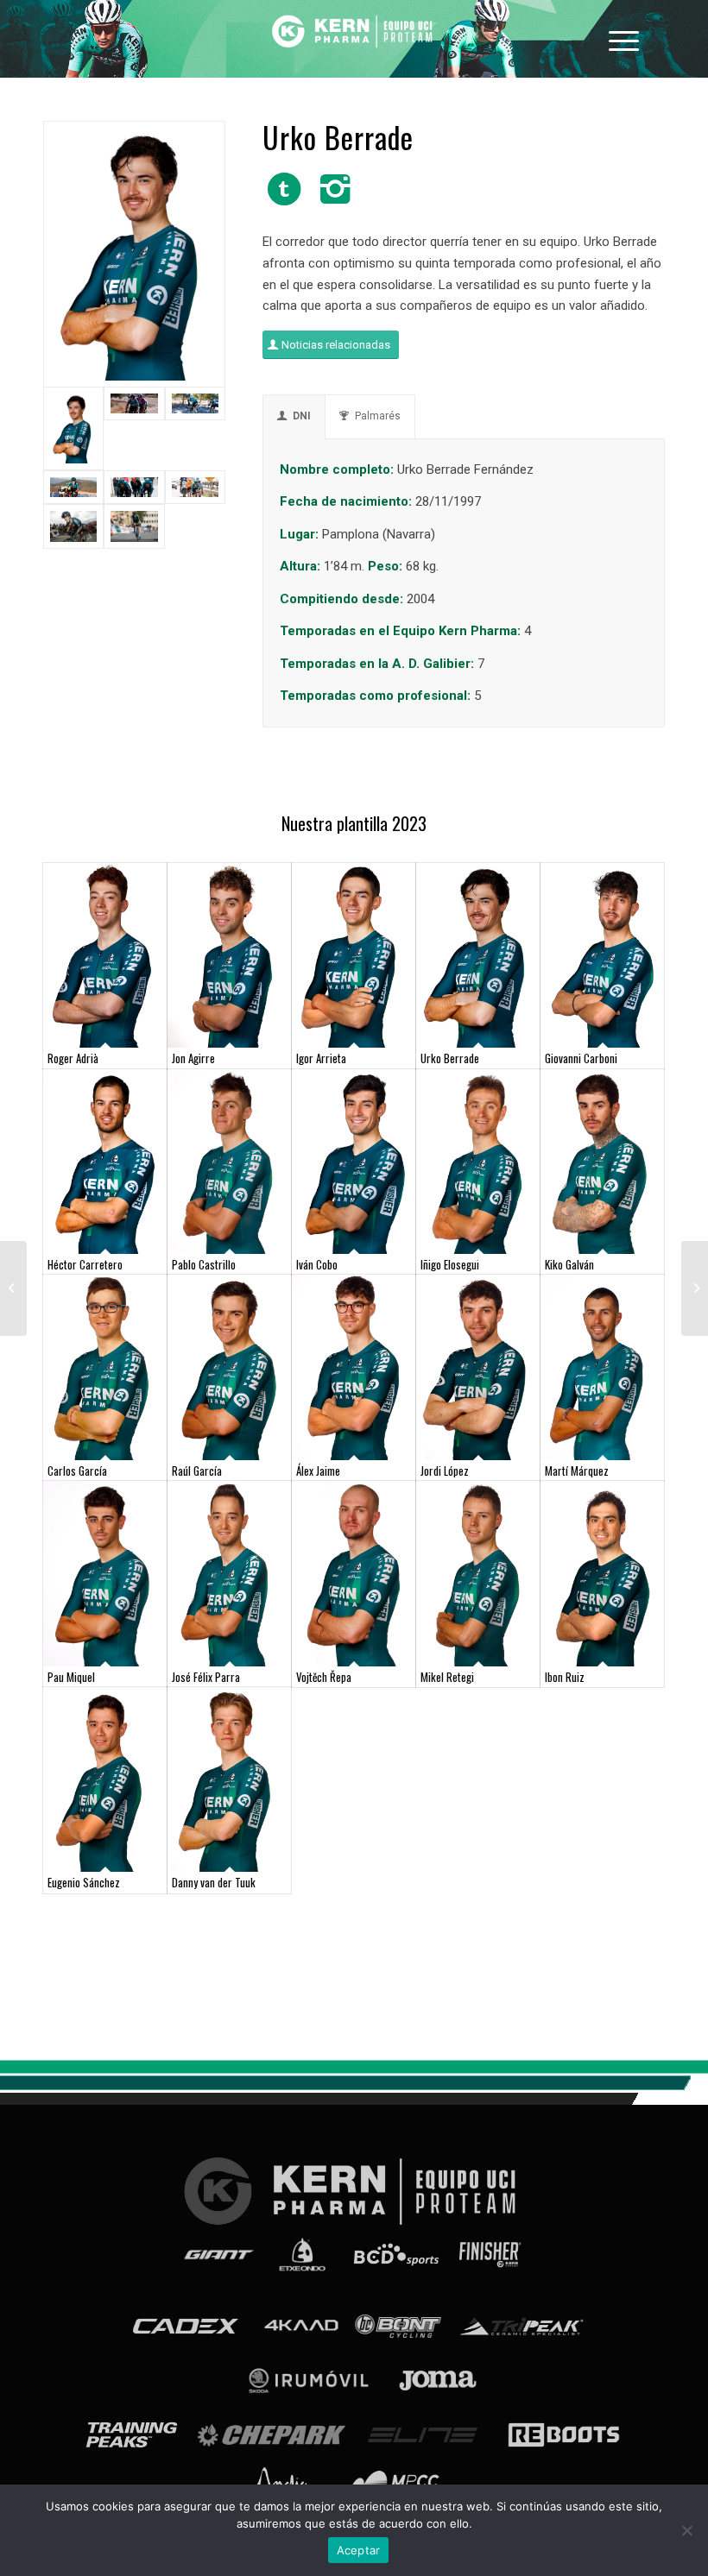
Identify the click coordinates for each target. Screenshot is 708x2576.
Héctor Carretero (85, 1264)
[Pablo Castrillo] (229, 1162)
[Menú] (624, 39)
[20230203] (134, 429)
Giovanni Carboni (581, 1058)
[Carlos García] (105, 1367)
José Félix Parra (206, 1677)
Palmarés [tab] (378, 416)
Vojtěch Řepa (324, 1677)
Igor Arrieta (321, 1058)
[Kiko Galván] (602, 1162)
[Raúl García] (229, 1367)
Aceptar (359, 2550)
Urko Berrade (450, 1058)
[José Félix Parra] (229, 1574)
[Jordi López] (478, 1367)
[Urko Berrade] (478, 956)
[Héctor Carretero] (105, 1162)
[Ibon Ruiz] (602, 1574)
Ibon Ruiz (565, 1677)
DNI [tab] (302, 416)
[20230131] (134, 487)
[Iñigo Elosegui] (478, 1162)
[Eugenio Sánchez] (105, 1780)
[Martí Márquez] (602, 1367)
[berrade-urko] (134, 254)
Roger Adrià (73, 1058)
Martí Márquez (577, 1471)
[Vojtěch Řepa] (354, 1574)
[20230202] (195, 429)
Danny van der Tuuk (214, 1882)
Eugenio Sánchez (84, 1882)
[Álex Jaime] (354, 1367)
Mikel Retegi (447, 1677)
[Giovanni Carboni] (602, 956)
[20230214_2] (195, 487)
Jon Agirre (193, 1058)
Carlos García (77, 1471)
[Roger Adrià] (105, 956)
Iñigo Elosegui (450, 1264)
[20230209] (73, 487)
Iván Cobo (317, 1264)
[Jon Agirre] (229, 956)
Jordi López (445, 1471)
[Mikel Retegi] (478, 1574)
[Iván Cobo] (354, 1162)
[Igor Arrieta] (354, 956)
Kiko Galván (569, 1264)
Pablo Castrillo (204, 1264)
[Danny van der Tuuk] (229, 1780)
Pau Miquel (71, 1677)
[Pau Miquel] (105, 1574)
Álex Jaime (318, 1471)
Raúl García (197, 1471)
